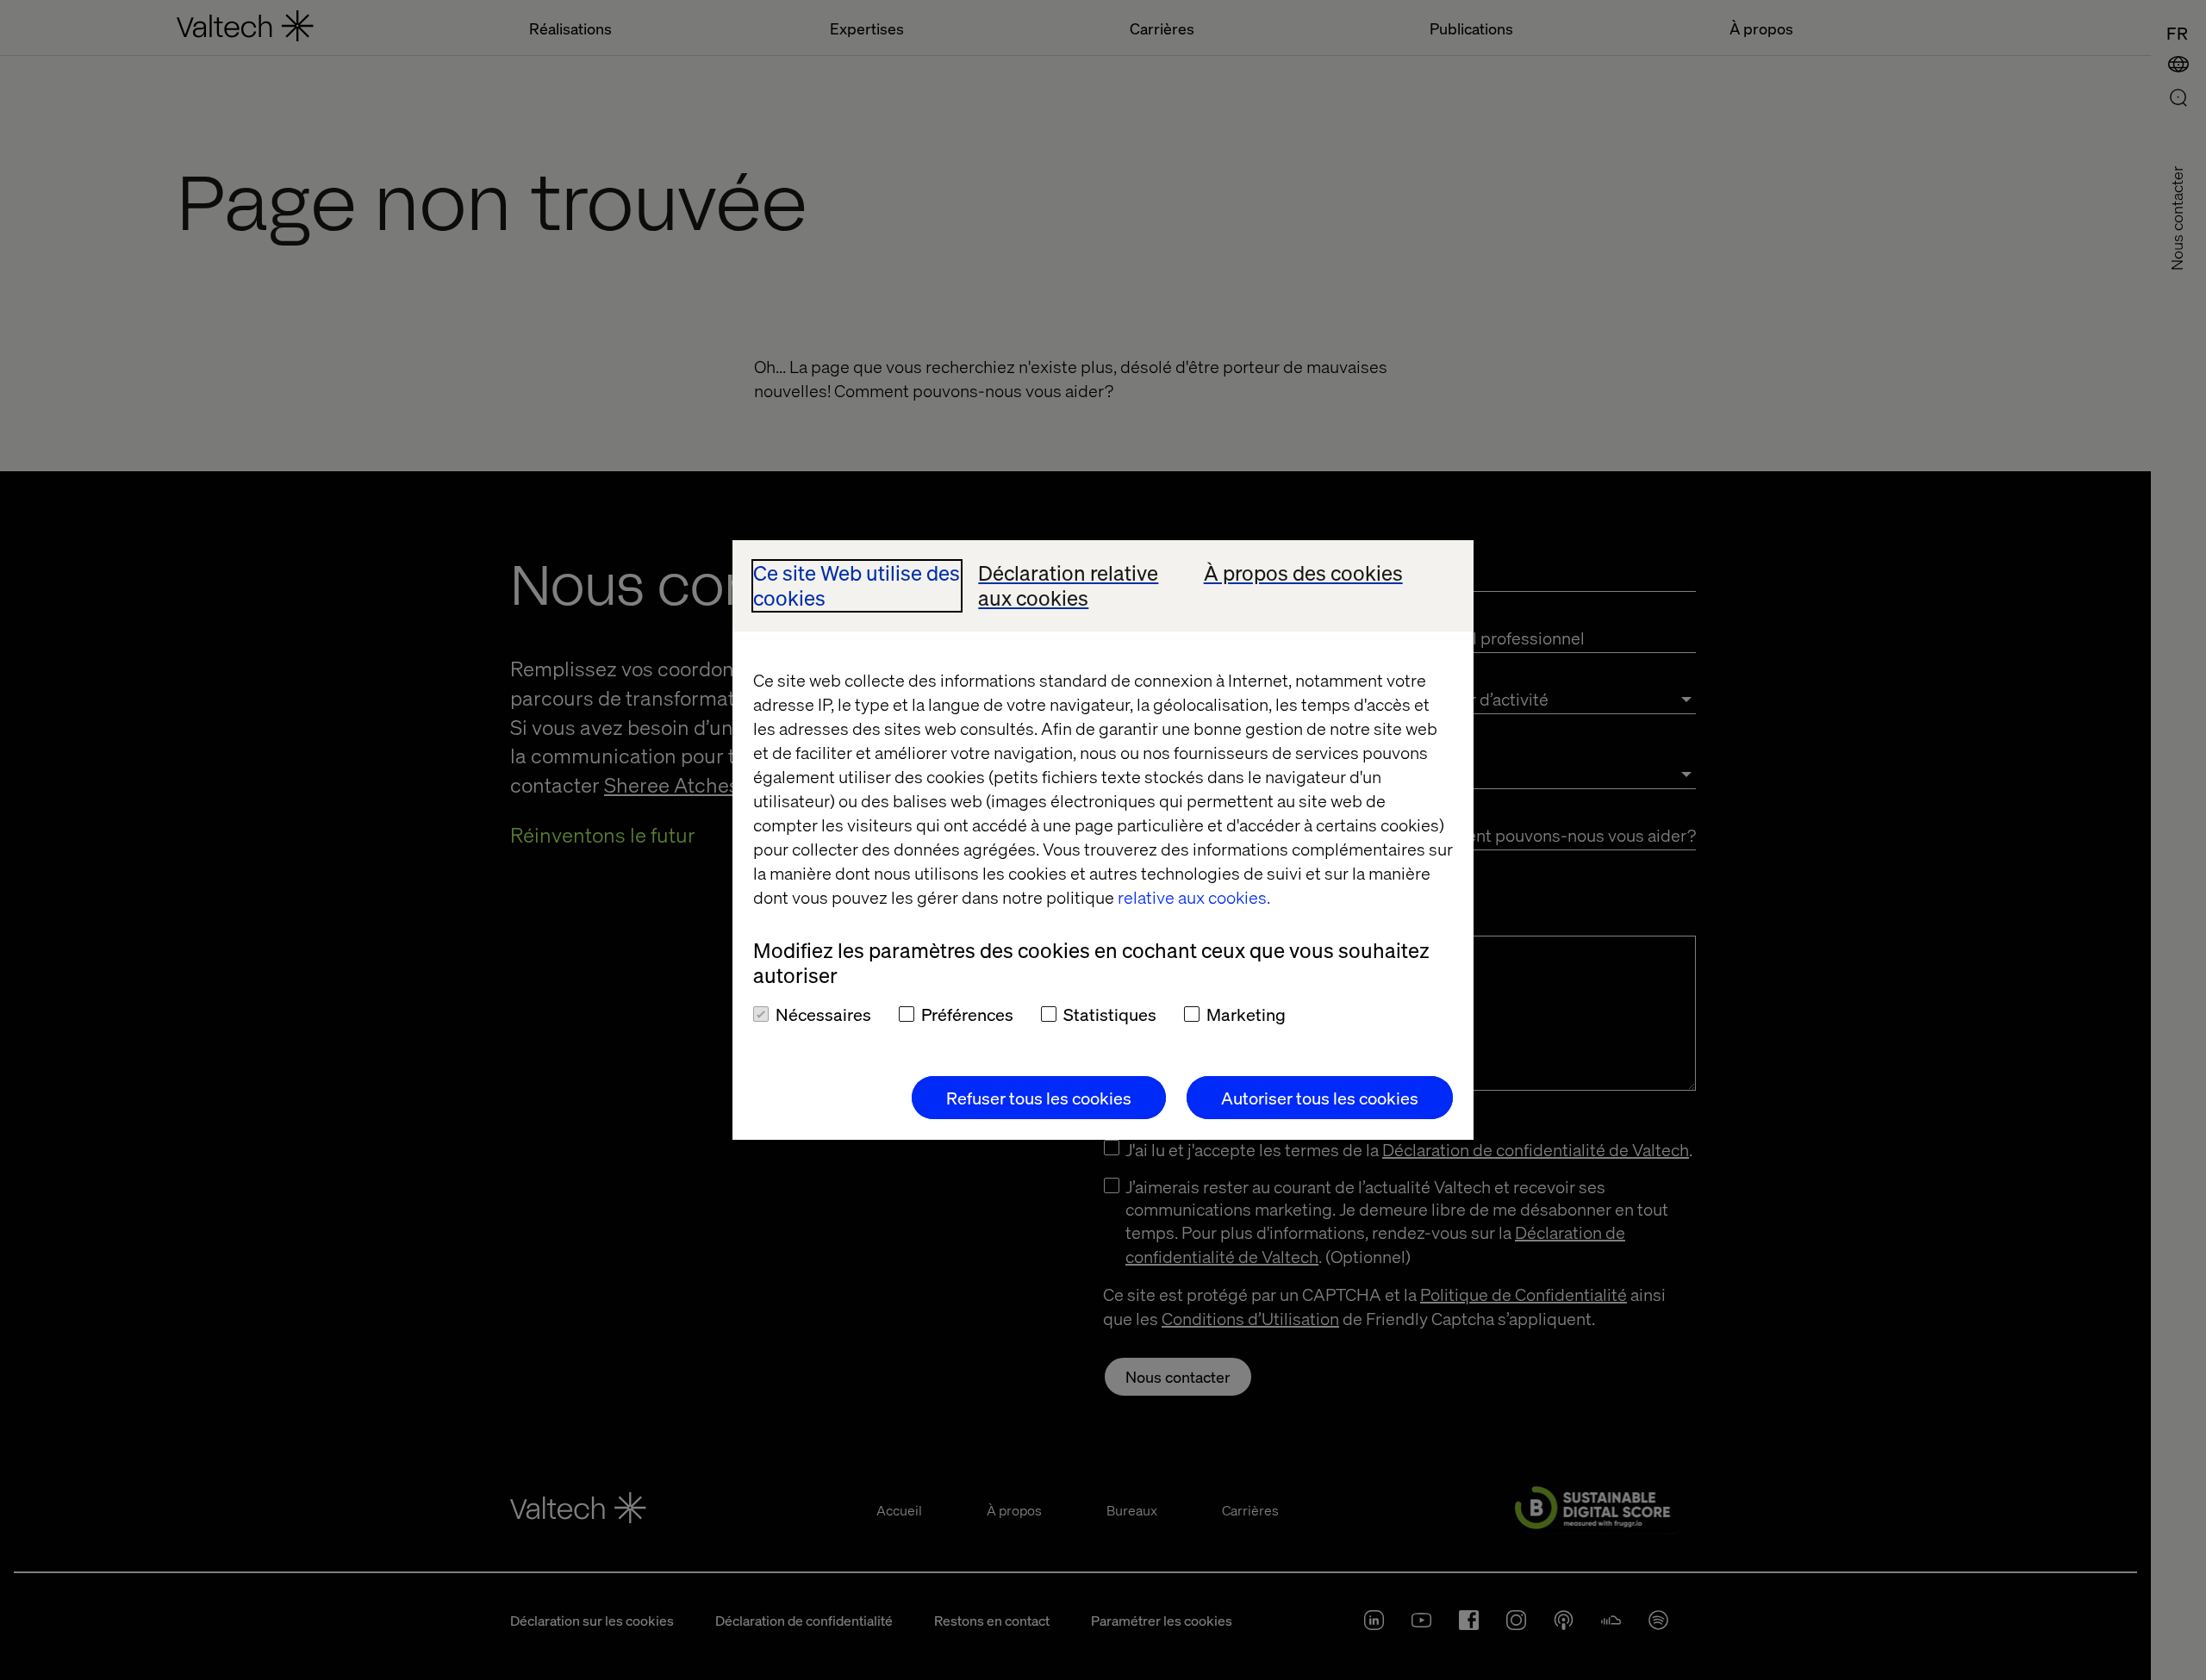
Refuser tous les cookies (1039, 1098)
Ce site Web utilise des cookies (857, 586)
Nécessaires (823, 1014)
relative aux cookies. (1194, 897)
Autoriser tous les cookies (1320, 1098)
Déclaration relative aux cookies (1068, 586)
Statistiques (1110, 1014)
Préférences (967, 1014)
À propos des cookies (1303, 573)
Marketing (1246, 1014)
